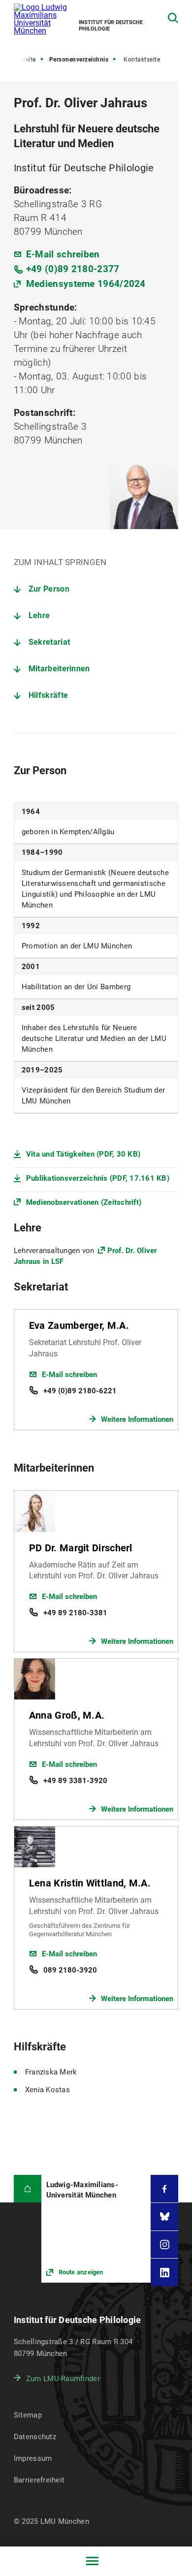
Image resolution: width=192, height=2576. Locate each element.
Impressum (33, 2458)
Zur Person (49, 589)
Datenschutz (35, 2437)
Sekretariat (49, 642)
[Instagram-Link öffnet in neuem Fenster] (164, 2245)
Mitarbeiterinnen (59, 669)
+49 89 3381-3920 (75, 1781)
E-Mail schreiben (63, 254)
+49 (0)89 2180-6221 (80, 1391)
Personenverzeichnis (79, 60)
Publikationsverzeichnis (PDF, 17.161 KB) (98, 1178)
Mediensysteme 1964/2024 (86, 284)
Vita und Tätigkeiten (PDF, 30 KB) (83, 1154)
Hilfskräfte (48, 695)
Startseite (22, 60)
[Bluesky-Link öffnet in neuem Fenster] (164, 2217)
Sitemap (28, 2415)
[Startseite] (28, 2189)
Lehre (39, 615)
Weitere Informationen (137, 1419)
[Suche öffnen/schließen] (173, 18)
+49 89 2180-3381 (75, 1613)
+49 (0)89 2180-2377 (73, 269)
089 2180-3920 (70, 1970)
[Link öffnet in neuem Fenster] (96, 2229)
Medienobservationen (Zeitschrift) (84, 1202)
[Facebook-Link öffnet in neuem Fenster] (164, 2189)
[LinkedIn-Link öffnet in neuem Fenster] (164, 2272)
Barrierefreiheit (39, 2480)
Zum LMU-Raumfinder (63, 2379)
